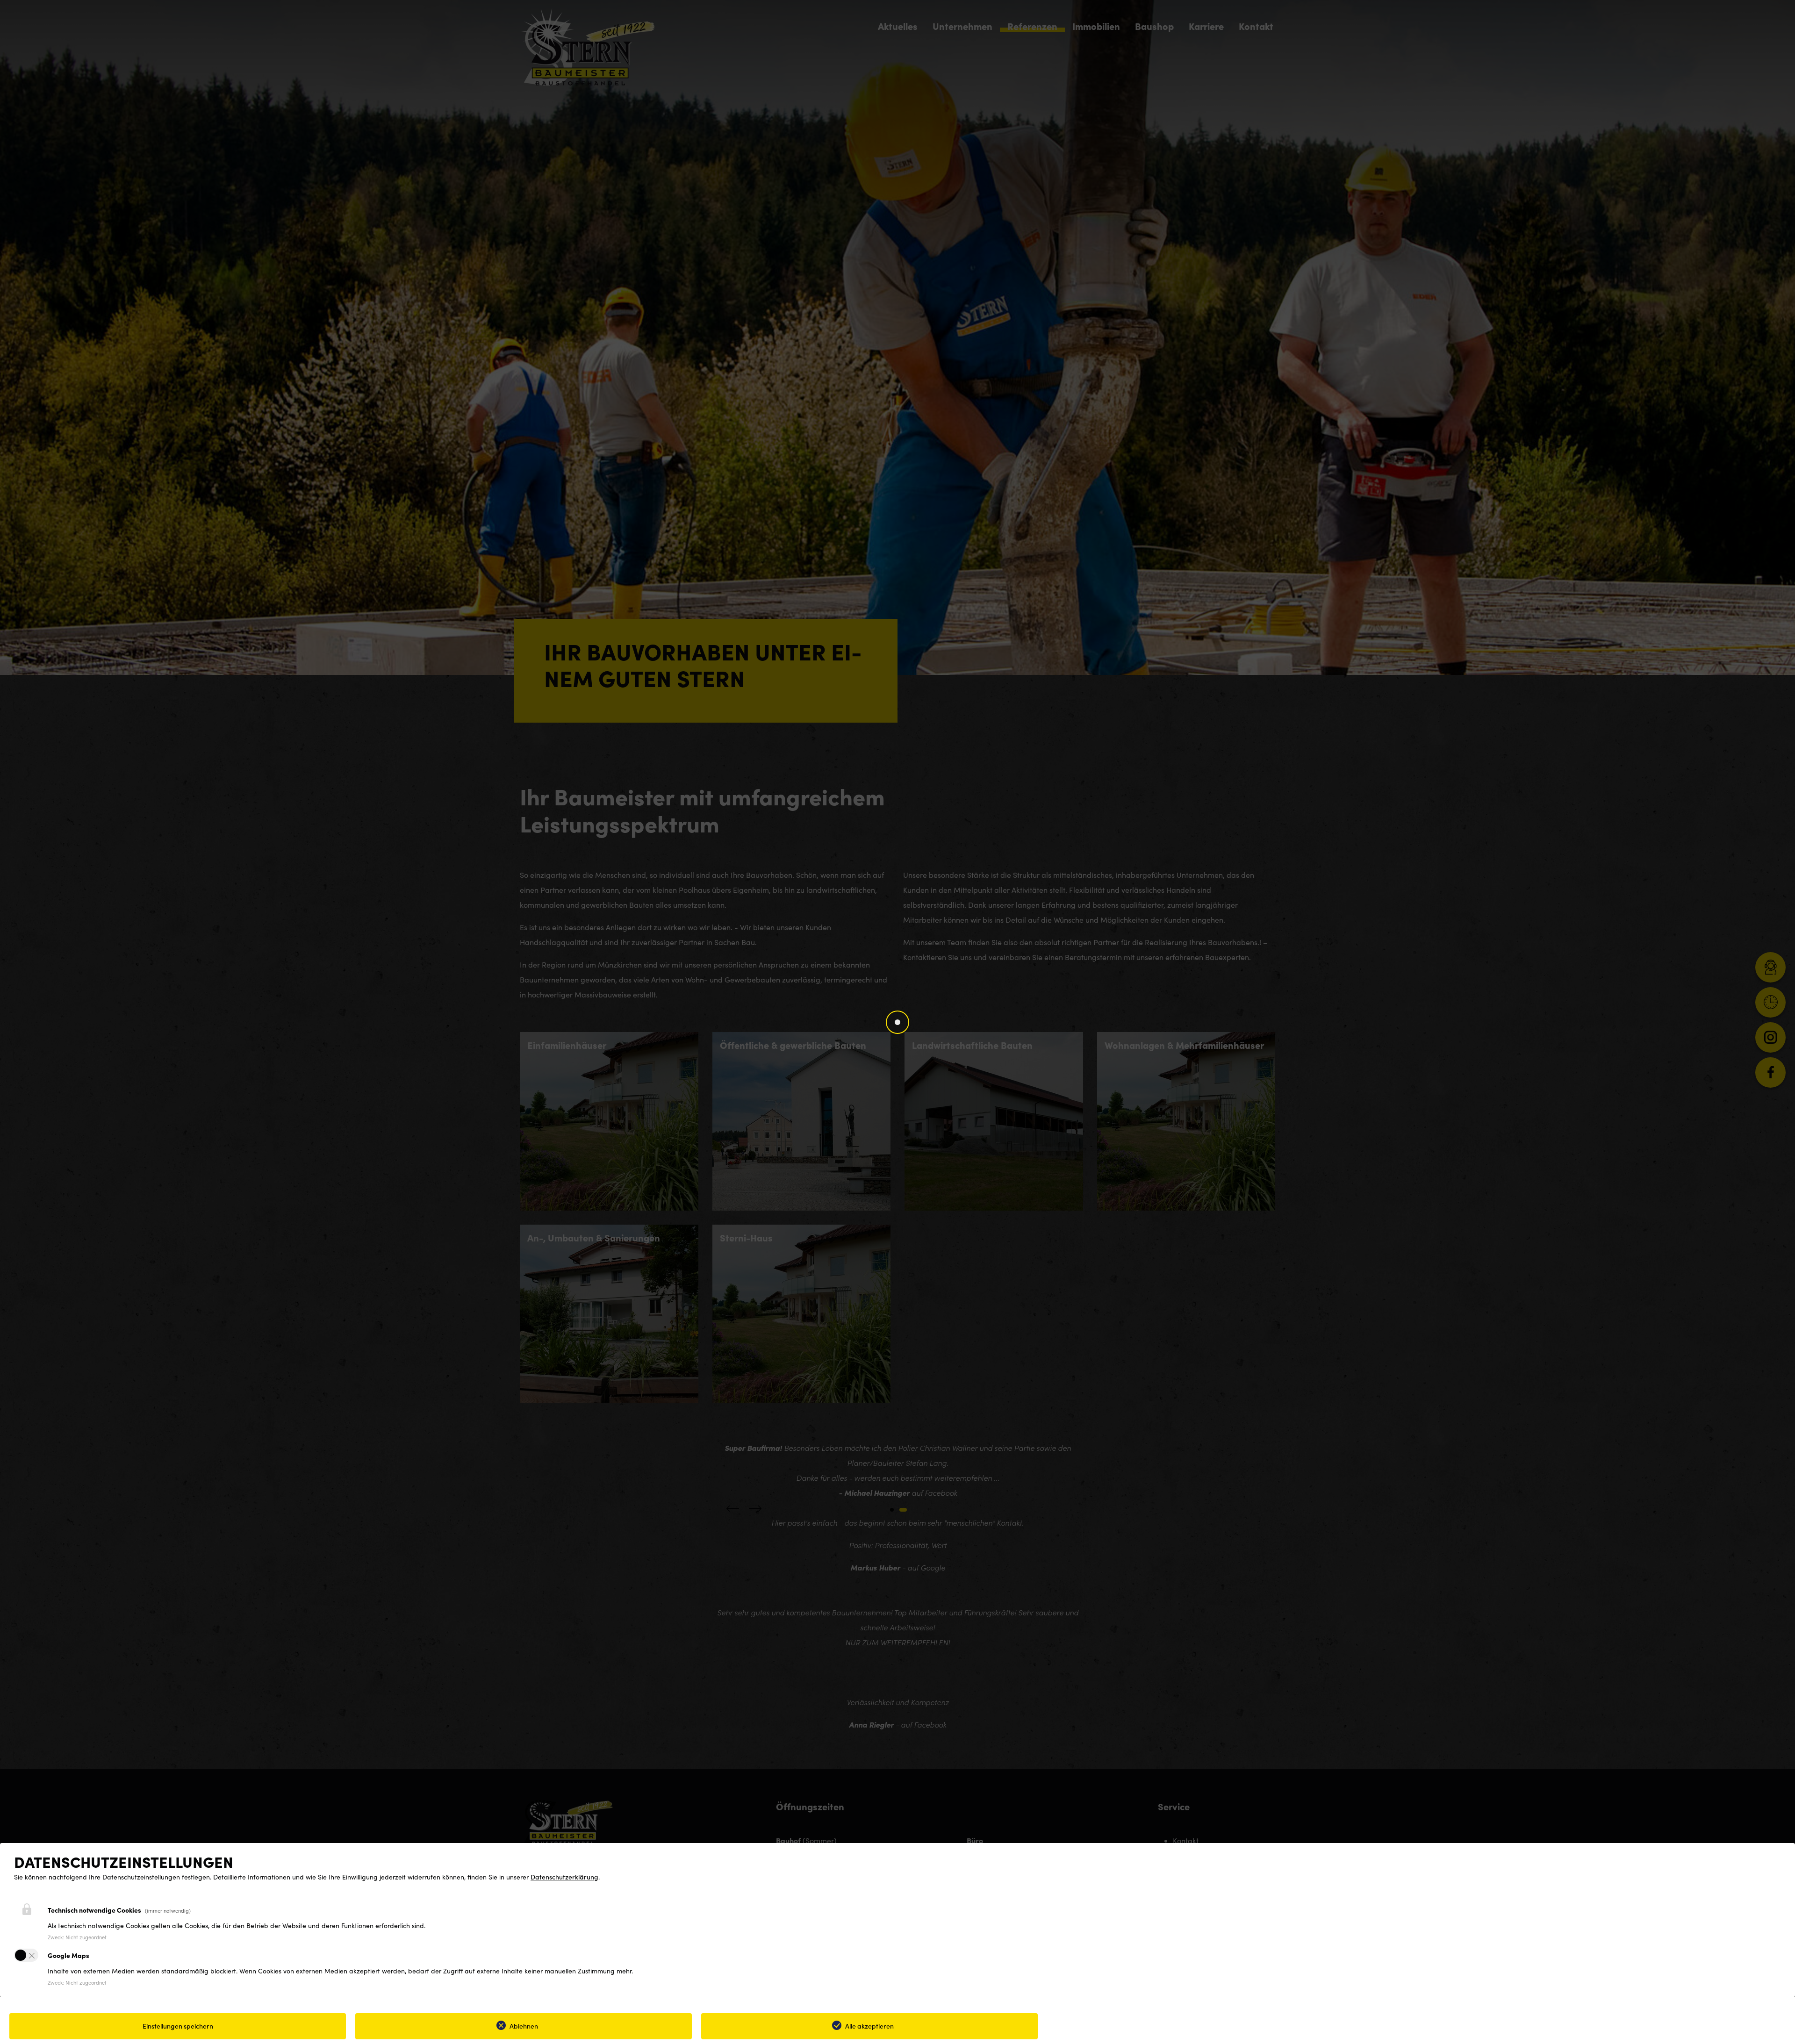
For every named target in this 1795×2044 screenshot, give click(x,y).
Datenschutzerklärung (564, 1877)
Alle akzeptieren (869, 2026)
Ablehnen (524, 2026)
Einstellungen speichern (178, 2026)
